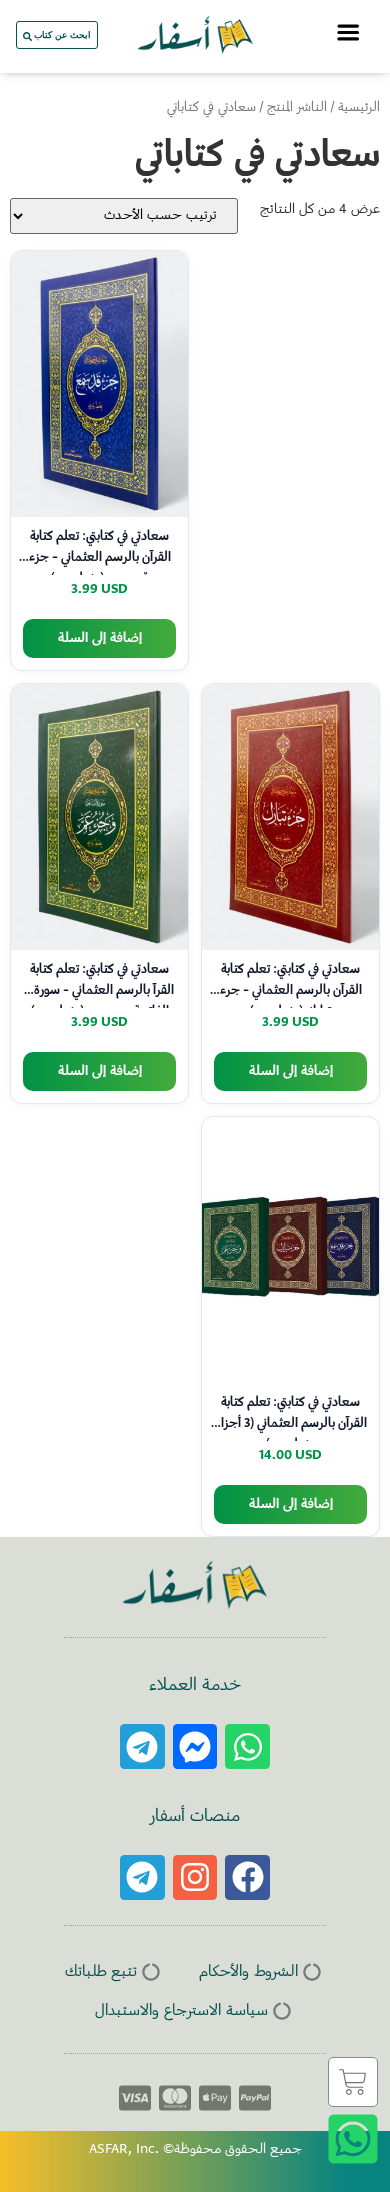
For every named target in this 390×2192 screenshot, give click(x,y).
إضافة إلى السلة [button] (100, 638)
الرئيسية (359, 108)
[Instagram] (195, 1877)
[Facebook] (247, 1877)
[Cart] (353, 2082)
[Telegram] (142, 1746)
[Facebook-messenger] (195, 1746)
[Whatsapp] (247, 1746)
